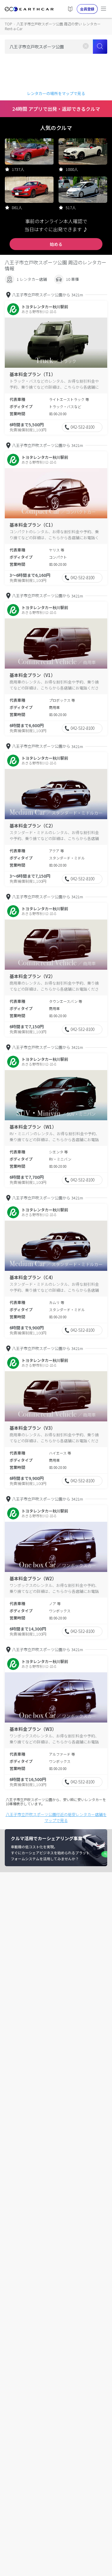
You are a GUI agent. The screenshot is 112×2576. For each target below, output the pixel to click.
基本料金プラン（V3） (32, 1428)
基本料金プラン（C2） (33, 826)
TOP (8, 24)
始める (56, 244)
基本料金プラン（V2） (32, 976)
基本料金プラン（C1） (33, 525)
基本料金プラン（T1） (33, 374)
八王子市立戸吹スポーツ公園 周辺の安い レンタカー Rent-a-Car (53, 26)
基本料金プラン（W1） (33, 1127)
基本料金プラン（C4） (33, 1277)
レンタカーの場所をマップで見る (56, 93)
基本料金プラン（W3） (33, 1729)
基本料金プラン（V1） (32, 675)
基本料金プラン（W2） (33, 1578)
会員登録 (87, 9)
